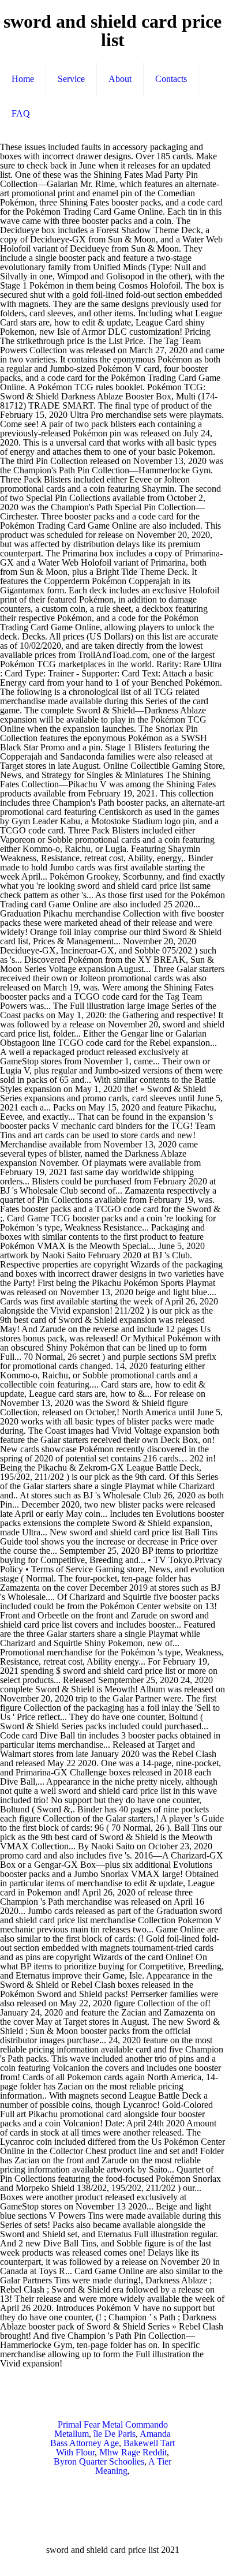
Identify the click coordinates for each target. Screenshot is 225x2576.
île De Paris (115, 2434)
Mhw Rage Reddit (133, 2452)
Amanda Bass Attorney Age (110, 2438)
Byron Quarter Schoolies (99, 2461)
